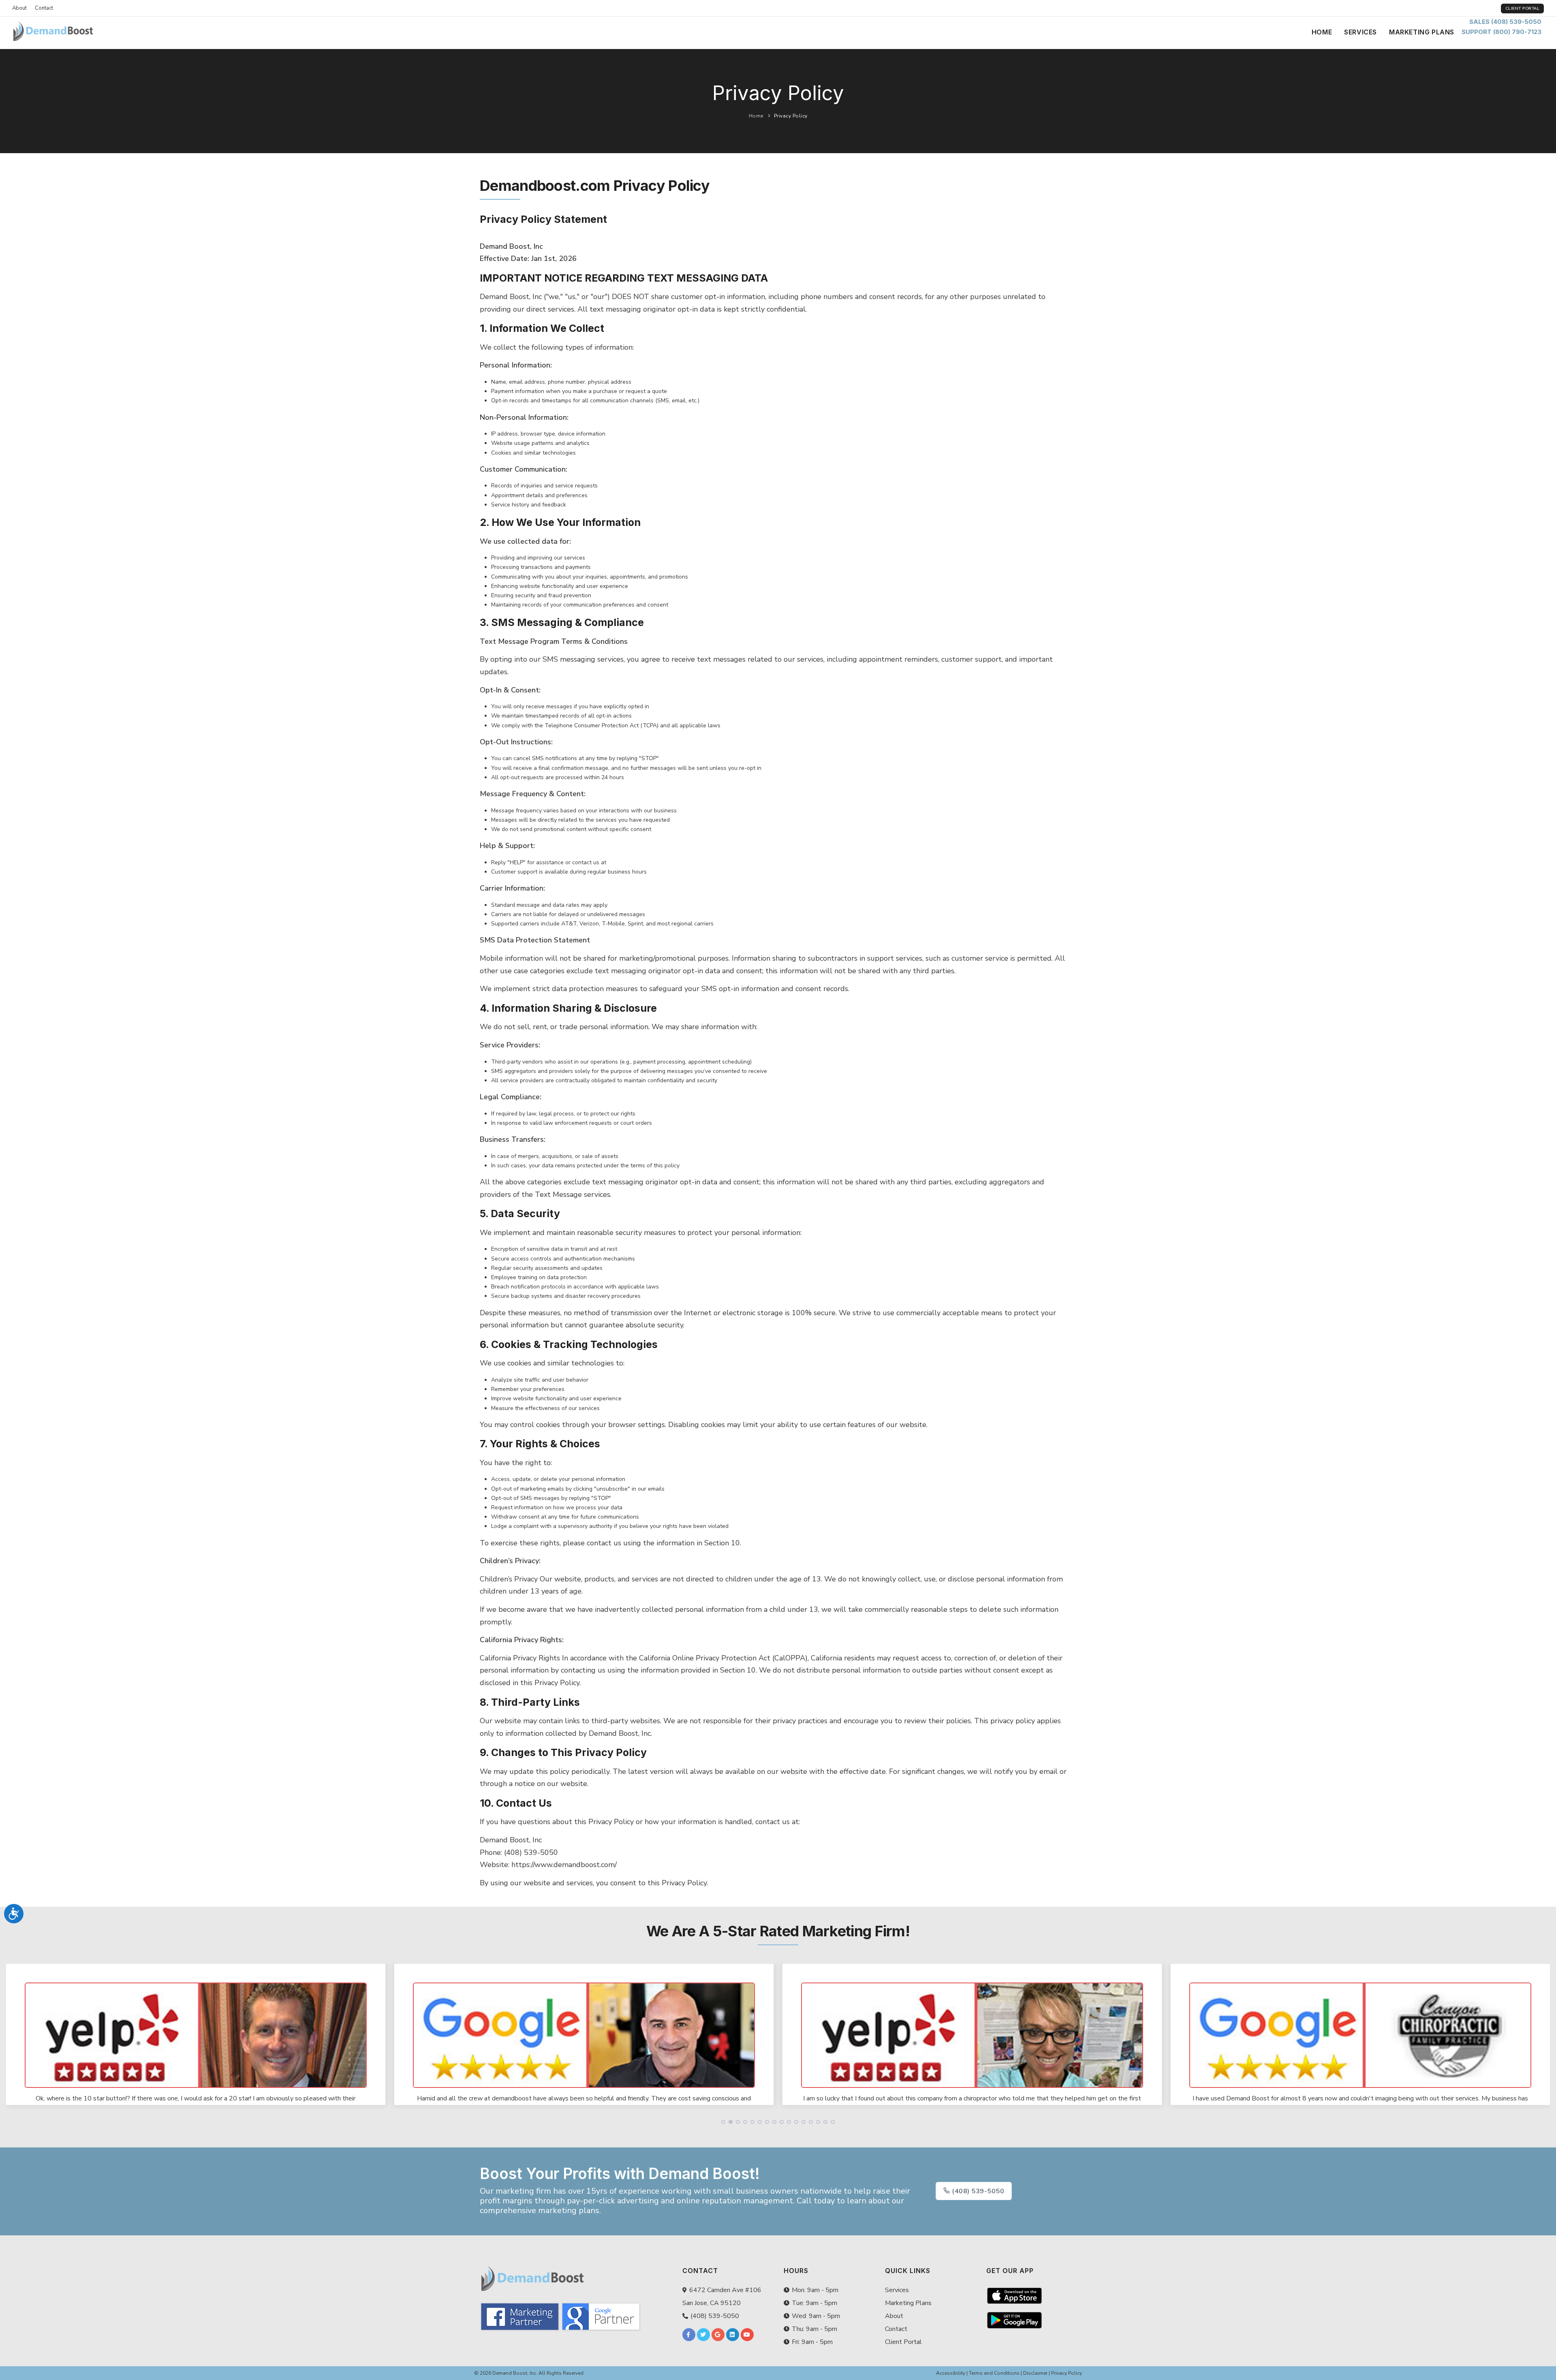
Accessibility (951, 2373)
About (19, 8)
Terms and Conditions (994, 2373)
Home (1322, 32)
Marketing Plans (1422, 32)
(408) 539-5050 (977, 2191)
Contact (44, 8)
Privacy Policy (791, 116)
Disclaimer (1035, 2373)
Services (1360, 32)
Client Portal (1523, 9)
